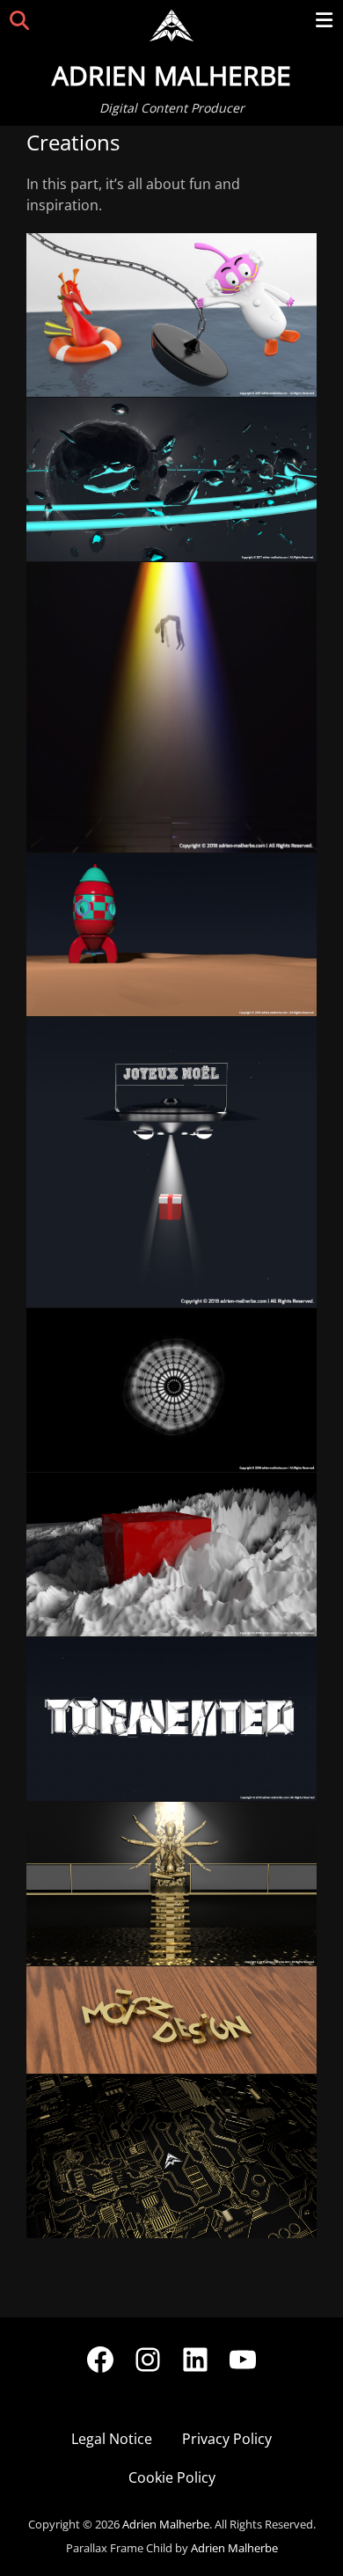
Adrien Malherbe (171, 75)
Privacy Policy (227, 2439)
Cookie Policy (172, 2477)
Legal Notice (112, 2439)
